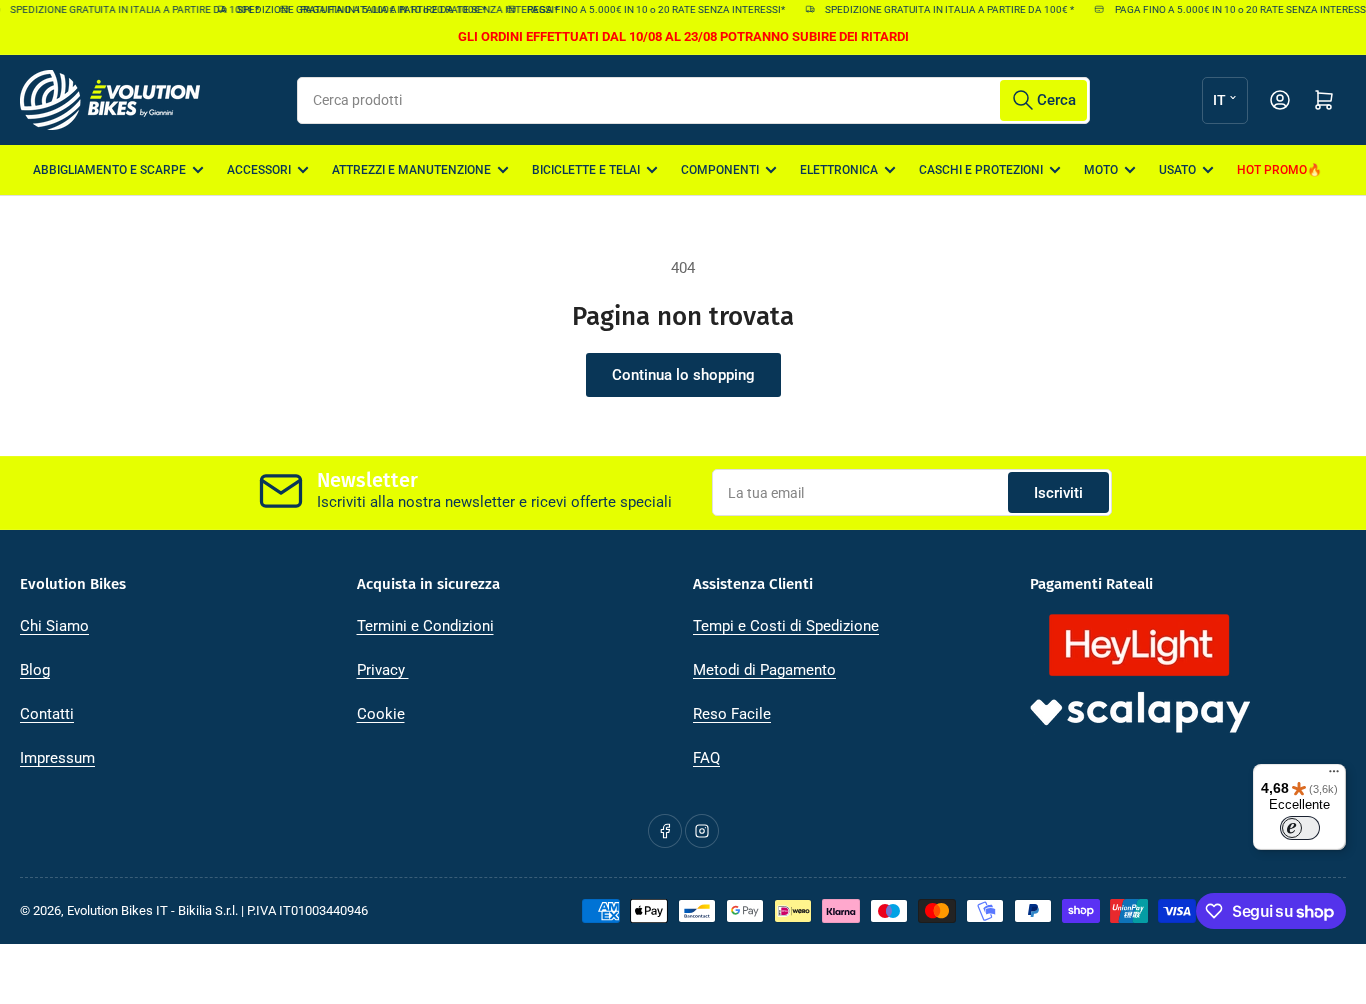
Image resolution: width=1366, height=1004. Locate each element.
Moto (1101, 170)
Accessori (259, 170)
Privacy (383, 670)
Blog (35, 670)
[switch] (1300, 828)
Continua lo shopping (683, 375)
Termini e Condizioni (425, 626)
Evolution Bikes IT (117, 910)
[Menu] (1334, 776)
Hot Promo (1272, 170)
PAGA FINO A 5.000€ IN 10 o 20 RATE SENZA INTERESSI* (650, 9)
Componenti (720, 170)
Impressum (57, 758)
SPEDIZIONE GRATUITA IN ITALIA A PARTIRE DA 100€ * (356, 9)
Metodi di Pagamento (764, 670)
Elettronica (839, 170)
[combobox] (693, 100)
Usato (1177, 170)
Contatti (47, 714)
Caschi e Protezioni (981, 170)
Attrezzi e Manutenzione (411, 170)
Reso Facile (732, 714)
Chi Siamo (54, 626)
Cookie (381, 714)
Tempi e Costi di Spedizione (786, 626)
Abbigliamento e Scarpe (109, 170)
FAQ (706, 758)
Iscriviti (1058, 493)
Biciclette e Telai (586, 170)
